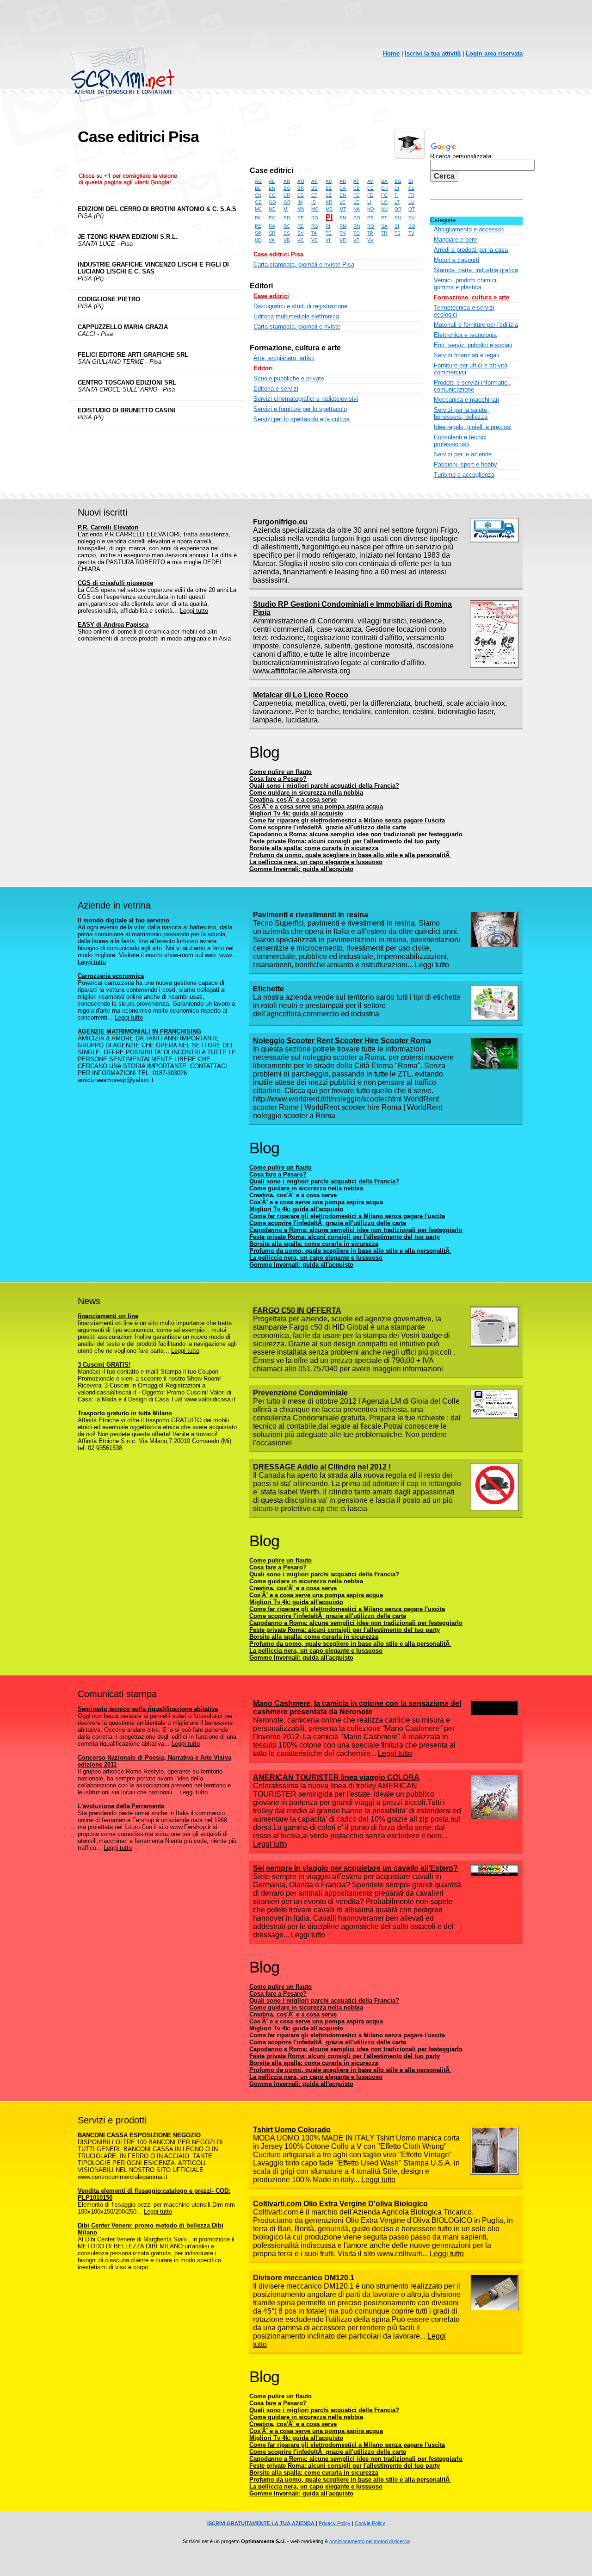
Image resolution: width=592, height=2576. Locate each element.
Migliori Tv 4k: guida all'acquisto (296, 813)
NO (371, 209)
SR (272, 233)
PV (412, 218)
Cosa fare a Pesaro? (278, 779)
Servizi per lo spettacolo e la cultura (302, 419)
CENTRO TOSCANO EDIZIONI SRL (127, 383)
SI (397, 226)
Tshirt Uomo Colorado (292, 2130)
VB (287, 240)
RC (287, 226)
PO (357, 218)
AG (258, 181)
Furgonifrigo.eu (280, 522)
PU (398, 218)
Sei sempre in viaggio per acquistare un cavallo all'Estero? (355, 1868)
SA (384, 226)
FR (411, 195)
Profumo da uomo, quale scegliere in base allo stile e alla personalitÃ (350, 855)
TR (384, 233)
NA (357, 209)
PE (301, 218)
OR (398, 209)
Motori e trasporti (456, 260)
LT (397, 202)
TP (370, 233)
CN (258, 195)
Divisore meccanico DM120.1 (304, 2278)
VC (301, 240)
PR (370, 218)
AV (370, 181)
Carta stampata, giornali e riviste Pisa (304, 264)
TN (342, 233)
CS (301, 195)
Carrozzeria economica (111, 976)
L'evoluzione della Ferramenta (121, 1806)
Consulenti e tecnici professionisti (460, 441)
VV (370, 240)
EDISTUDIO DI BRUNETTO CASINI (126, 410)
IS (314, 202)
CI (397, 188)
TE (329, 233)
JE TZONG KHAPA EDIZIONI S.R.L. (128, 237)
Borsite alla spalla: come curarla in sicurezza (314, 848)
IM (300, 202)
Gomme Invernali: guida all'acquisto (301, 869)
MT (343, 209)
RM (343, 226)
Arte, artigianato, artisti (284, 358)
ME (272, 209)
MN (301, 209)
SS (287, 233)
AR (343, 181)
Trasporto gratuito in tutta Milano (125, 1413)
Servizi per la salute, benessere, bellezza (461, 413)
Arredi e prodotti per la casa (471, 250)
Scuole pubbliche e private (289, 378)
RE (301, 226)
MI (286, 209)
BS (314, 188)
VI (328, 240)
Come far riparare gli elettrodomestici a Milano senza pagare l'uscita (347, 820)
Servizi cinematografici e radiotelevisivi (306, 399)
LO (384, 202)
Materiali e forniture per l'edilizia (476, 325)
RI (328, 226)
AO (301, 181)
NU (384, 209)
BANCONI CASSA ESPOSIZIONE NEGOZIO (139, 2135)
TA (314, 233)
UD (258, 240)
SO (412, 226)
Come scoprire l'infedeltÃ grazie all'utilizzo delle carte (328, 827)
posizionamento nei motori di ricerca (370, 2541)
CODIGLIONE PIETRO (109, 299)
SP (258, 233)
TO (357, 233)
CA (343, 188)
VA (272, 240)
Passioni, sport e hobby (466, 464)
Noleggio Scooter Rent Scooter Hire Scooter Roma (342, 1041)
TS (398, 233)
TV (411, 233)
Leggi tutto (194, 611)
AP (314, 181)
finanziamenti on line (108, 1316)
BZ (329, 188)
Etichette (268, 989)
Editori (261, 286)
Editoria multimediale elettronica (296, 316)
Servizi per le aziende (463, 454)
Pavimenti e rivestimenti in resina (311, 915)
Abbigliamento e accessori (469, 229)
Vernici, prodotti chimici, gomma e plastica (466, 284)
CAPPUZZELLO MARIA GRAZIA (123, 327)
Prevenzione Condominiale (300, 1393)
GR (287, 202)
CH (384, 188)
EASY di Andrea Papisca (113, 625)
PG (315, 218)
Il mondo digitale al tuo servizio (123, 920)
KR (329, 202)
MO (315, 209)
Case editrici (271, 171)
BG (398, 181)
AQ (329, 181)
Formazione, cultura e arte (295, 348)
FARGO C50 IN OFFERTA (297, 1310)
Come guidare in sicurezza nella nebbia (306, 793)
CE (370, 188)
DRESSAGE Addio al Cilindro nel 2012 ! (322, 1467)
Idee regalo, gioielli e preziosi (473, 427)
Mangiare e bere (455, 240)
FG (384, 195)
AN (287, 181)
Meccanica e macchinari (466, 400)
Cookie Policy (370, 2523)
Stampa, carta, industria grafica (476, 270)
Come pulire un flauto (281, 772)
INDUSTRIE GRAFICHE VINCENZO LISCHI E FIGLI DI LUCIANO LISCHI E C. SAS (153, 268)
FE (370, 195)
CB (357, 188)
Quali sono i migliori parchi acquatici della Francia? (324, 786)
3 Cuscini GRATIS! (104, 1365)
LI (369, 202)
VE (314, 240)
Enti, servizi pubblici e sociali (473, 345)
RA (272, 226)
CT (314, 195)
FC (356, 195)
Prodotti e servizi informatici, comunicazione (472, 386)
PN (343, 218)
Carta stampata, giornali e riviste (297, 327)
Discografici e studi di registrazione (300, 306)
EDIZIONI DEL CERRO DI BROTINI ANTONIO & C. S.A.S (157, 209)
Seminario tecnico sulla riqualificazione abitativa (148, 1709)
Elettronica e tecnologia (465, 335)
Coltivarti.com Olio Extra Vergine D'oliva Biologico (340, 2204)
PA (258, 218)
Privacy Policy (335, 2523)
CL (411, 188)
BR (301, 188)
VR (343, 240)
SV (301, 233)
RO (371, 226)
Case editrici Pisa (278, 254)
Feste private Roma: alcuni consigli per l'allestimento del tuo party (345, 841)
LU (411, 202)
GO (272, 202)
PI (329, 217)
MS (329, 209)
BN (272, 188)
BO (287, 188)
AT (356, 181)
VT (356, 240)
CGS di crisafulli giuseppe (115, 583)
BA (384, 181)
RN (357, 226)
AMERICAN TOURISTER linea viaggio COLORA (336, 1777)
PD (287, 218)
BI (411, 181)
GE (258, 202)
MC (258, 209)
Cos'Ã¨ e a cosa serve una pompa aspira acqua (316, 806)
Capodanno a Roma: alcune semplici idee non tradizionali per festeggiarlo (356, 834)
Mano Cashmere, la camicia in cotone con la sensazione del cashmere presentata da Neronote (357, 1708)
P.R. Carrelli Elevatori (108, 527)
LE (356, 202)
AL (272, 181)
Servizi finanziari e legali (466, 355)
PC (272, 218)
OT (412, 209)
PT (384, 218)
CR (287, 195)
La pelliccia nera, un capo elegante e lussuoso (316, 862)
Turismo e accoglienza (464, 475)
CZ (329, 195)
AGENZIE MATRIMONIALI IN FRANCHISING (139, 1031)
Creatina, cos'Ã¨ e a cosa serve (293, 800)
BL (258, 188)
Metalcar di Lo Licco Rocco (301, 695)
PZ (258, 226)
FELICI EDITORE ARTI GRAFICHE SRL (133, 355)
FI (397, 195)
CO (272, 195)
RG (315, 226)
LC (342, 202)
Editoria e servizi (276, 389)
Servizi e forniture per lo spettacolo (300, 409)
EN (343, 195)
